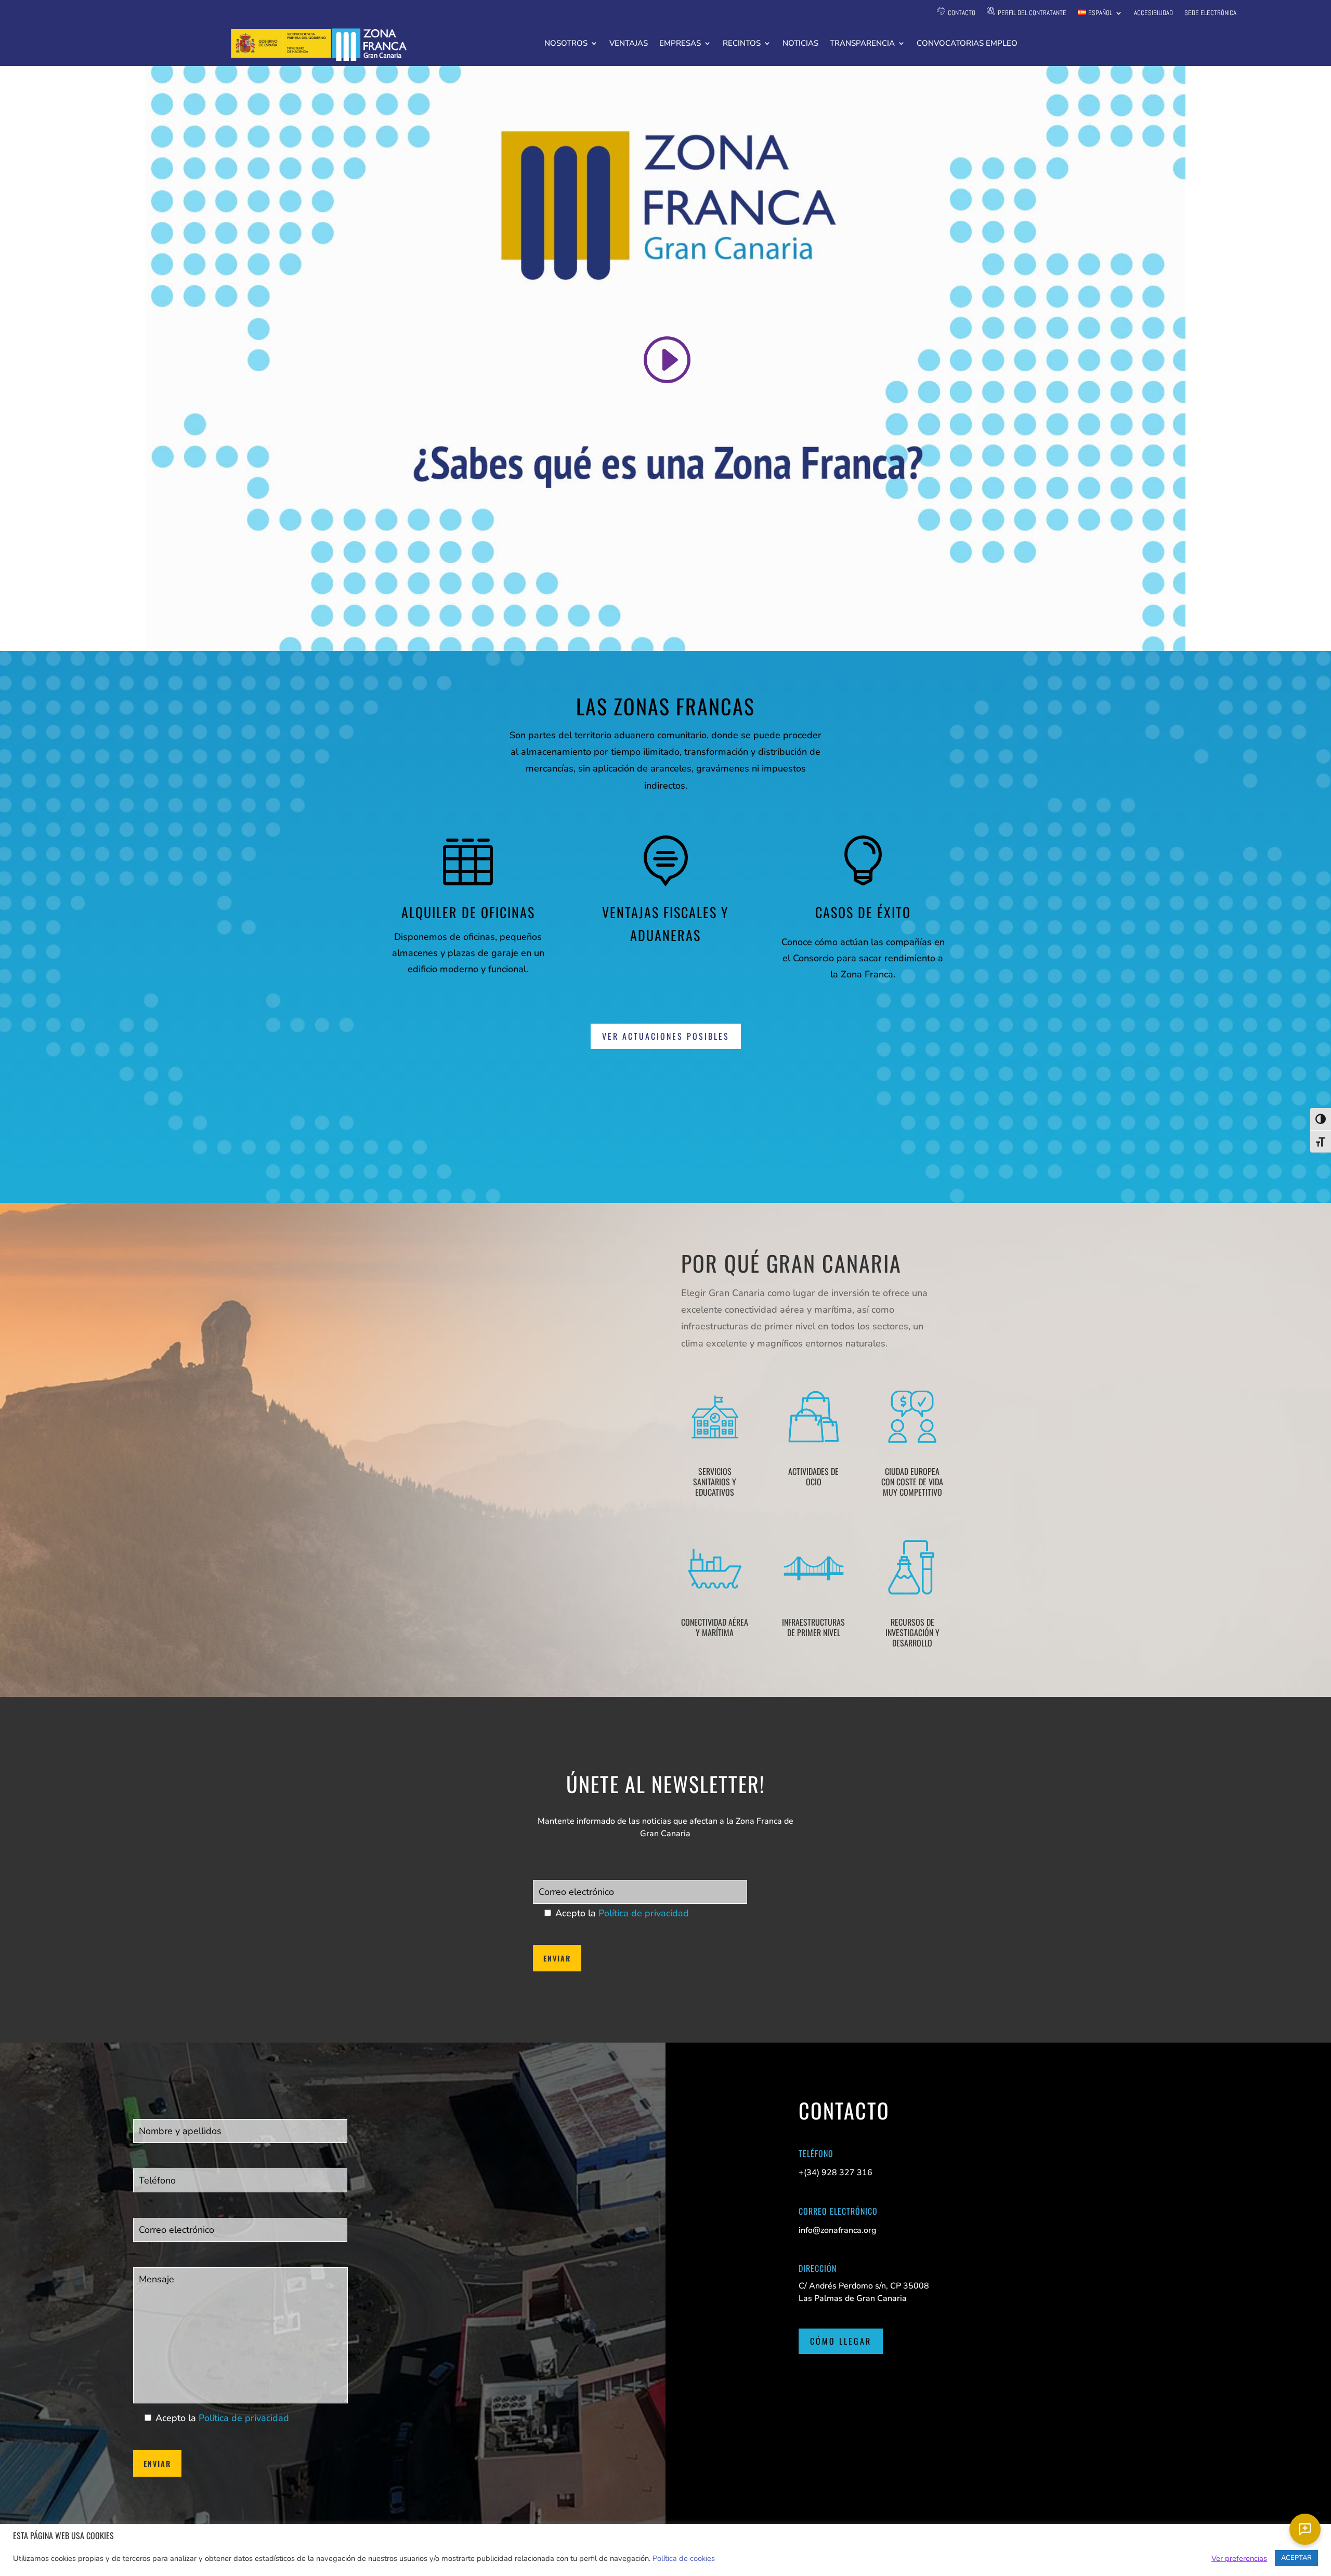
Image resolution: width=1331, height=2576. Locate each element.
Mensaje (149, 2251)
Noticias (800, 44)
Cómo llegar (841, 2341)
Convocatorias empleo (967, 44)
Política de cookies (684, 2558)
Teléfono (150, 2152)
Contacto (962, 13)
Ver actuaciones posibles (666, 1036)
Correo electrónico (567, 1864)
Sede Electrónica (1210, 13)
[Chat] (1305, 2529)
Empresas (680, 44)
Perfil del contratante (1032, 13)
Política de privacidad (644, 1913)
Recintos (742, 44)
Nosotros (566, 44)
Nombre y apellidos (170, 2102)
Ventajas (629, 44)
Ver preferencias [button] (1239, 2558)
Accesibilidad (1153, 13)
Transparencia (862, 44)
